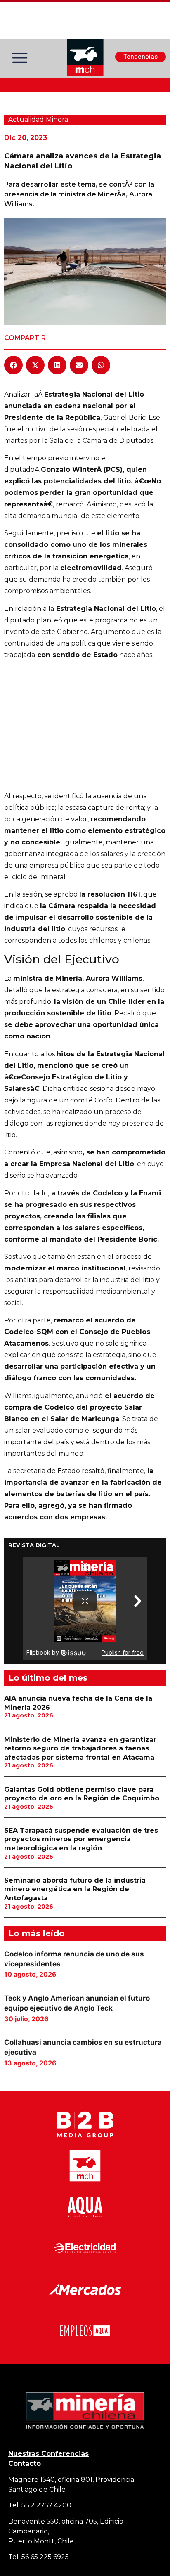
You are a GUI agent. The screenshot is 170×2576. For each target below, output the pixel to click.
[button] (13, 365)
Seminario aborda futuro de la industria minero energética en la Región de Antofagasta (75, 1889)
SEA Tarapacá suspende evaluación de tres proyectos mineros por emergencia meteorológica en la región (81, 1839)
